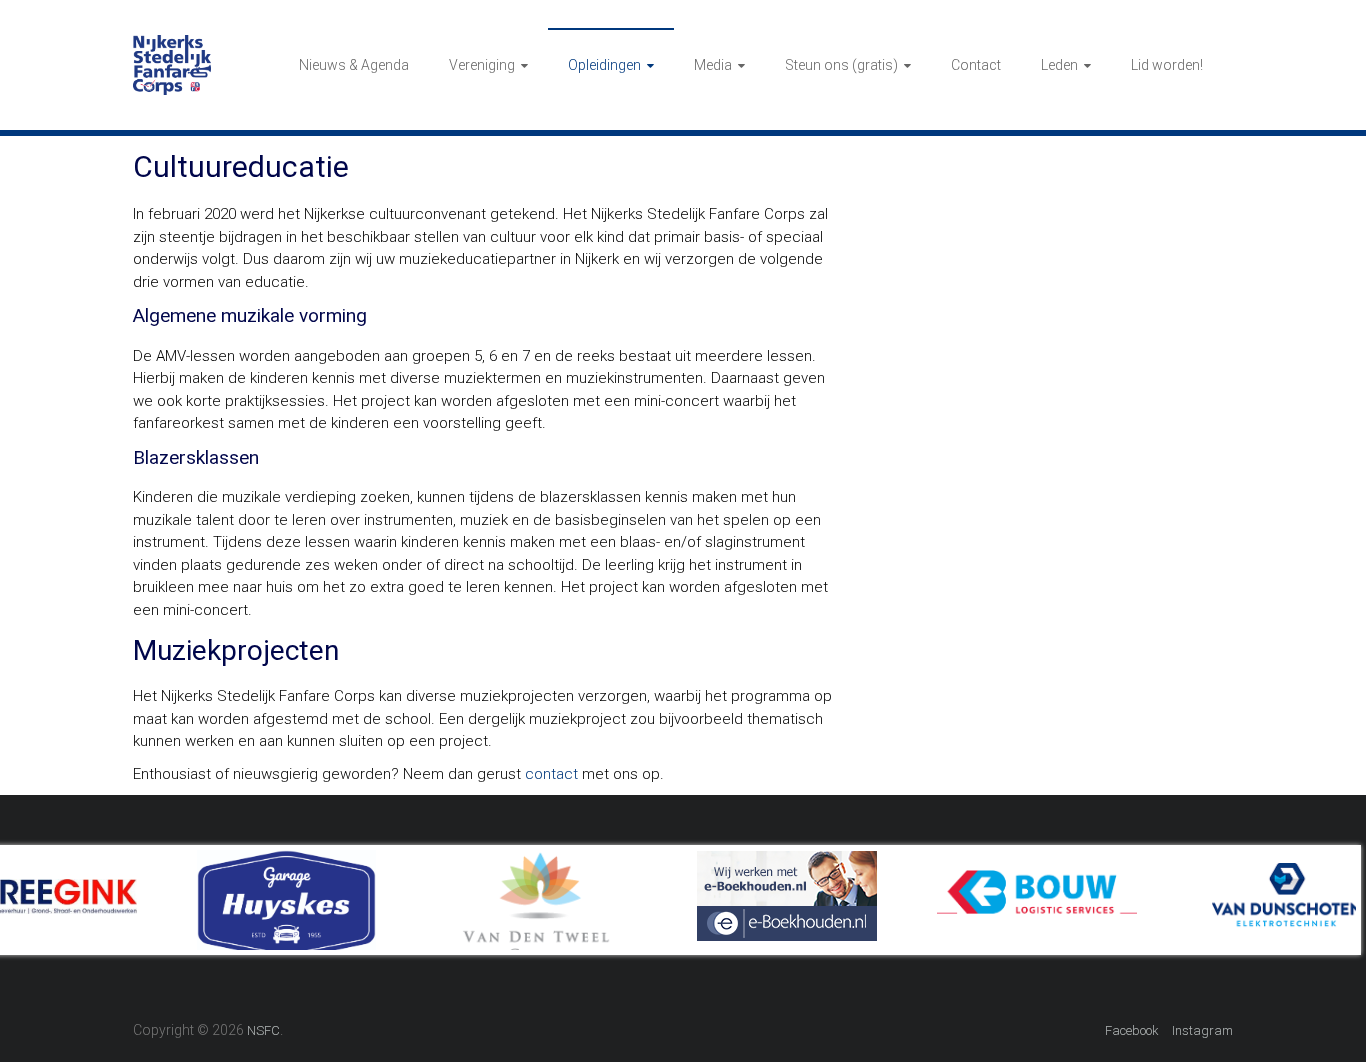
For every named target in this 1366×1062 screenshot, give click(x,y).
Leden (1059, 65)
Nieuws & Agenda (354, 65)
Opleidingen (604, 65)
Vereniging (482, 65)
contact (551, 774)
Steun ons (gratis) (841, 65)
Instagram (1202, 1030)
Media (713, 65)
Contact (976, 65)
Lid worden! (1167, 65)
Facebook (1132, 1030)
